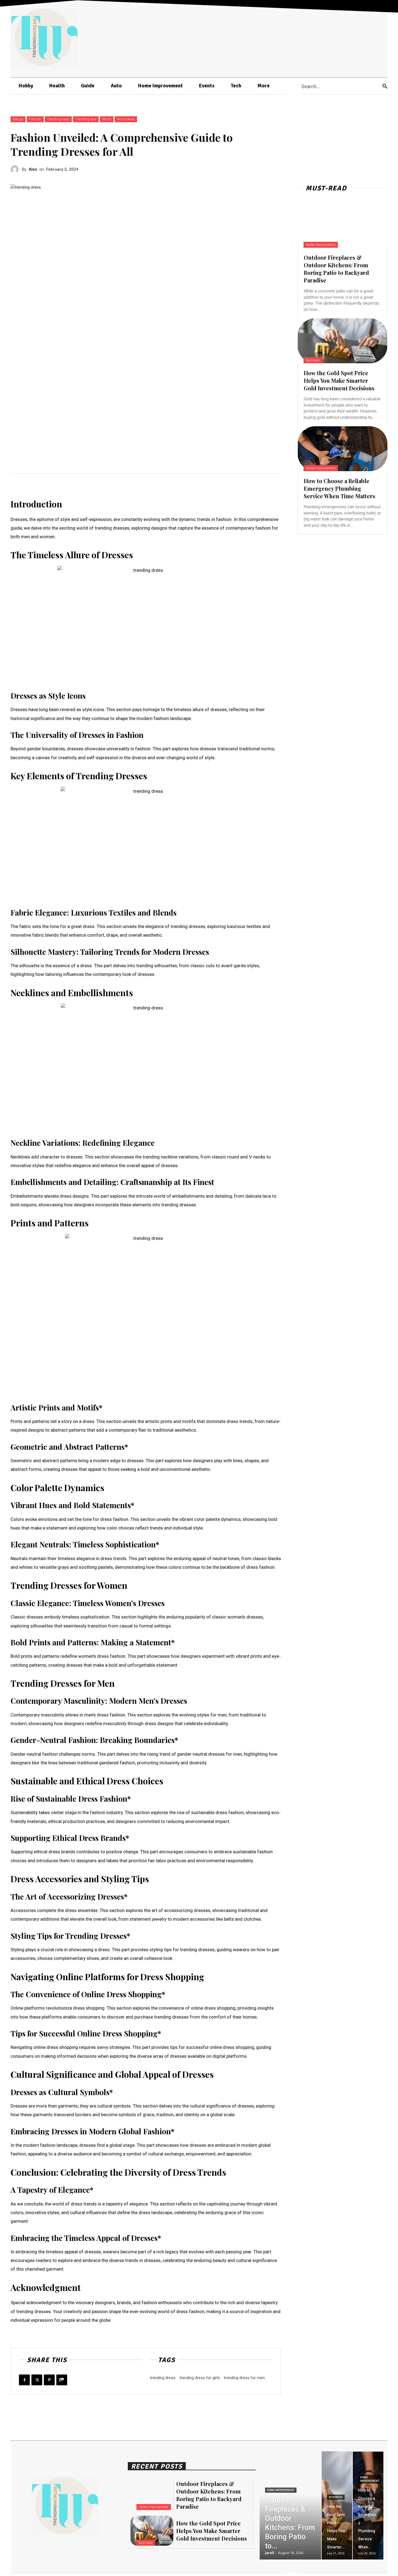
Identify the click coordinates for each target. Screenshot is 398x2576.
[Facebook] (24, 2380)
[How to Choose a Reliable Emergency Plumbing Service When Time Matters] (342, 449)
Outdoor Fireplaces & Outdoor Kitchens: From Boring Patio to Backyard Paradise (336, 269)
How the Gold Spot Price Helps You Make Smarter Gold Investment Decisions (339, 380)
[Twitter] (37, 2380)
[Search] (385, 86)
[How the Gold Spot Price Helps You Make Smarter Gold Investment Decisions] (342, 341)
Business (313, 360)
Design (18, 119)
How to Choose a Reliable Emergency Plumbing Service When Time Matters (340, 488)
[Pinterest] (49, 2380)
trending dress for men (244, 2378)
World (107, 119)
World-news (126, 119)
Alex (33, 169)
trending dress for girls (200, 2378)
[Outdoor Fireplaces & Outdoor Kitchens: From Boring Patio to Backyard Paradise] (342, 225)
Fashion (35, 119)
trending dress (163, 2378)
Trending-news (58, 119)
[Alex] (16, 169)
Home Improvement (321, 245)
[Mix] (62, 2380)
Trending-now (86, 119)
